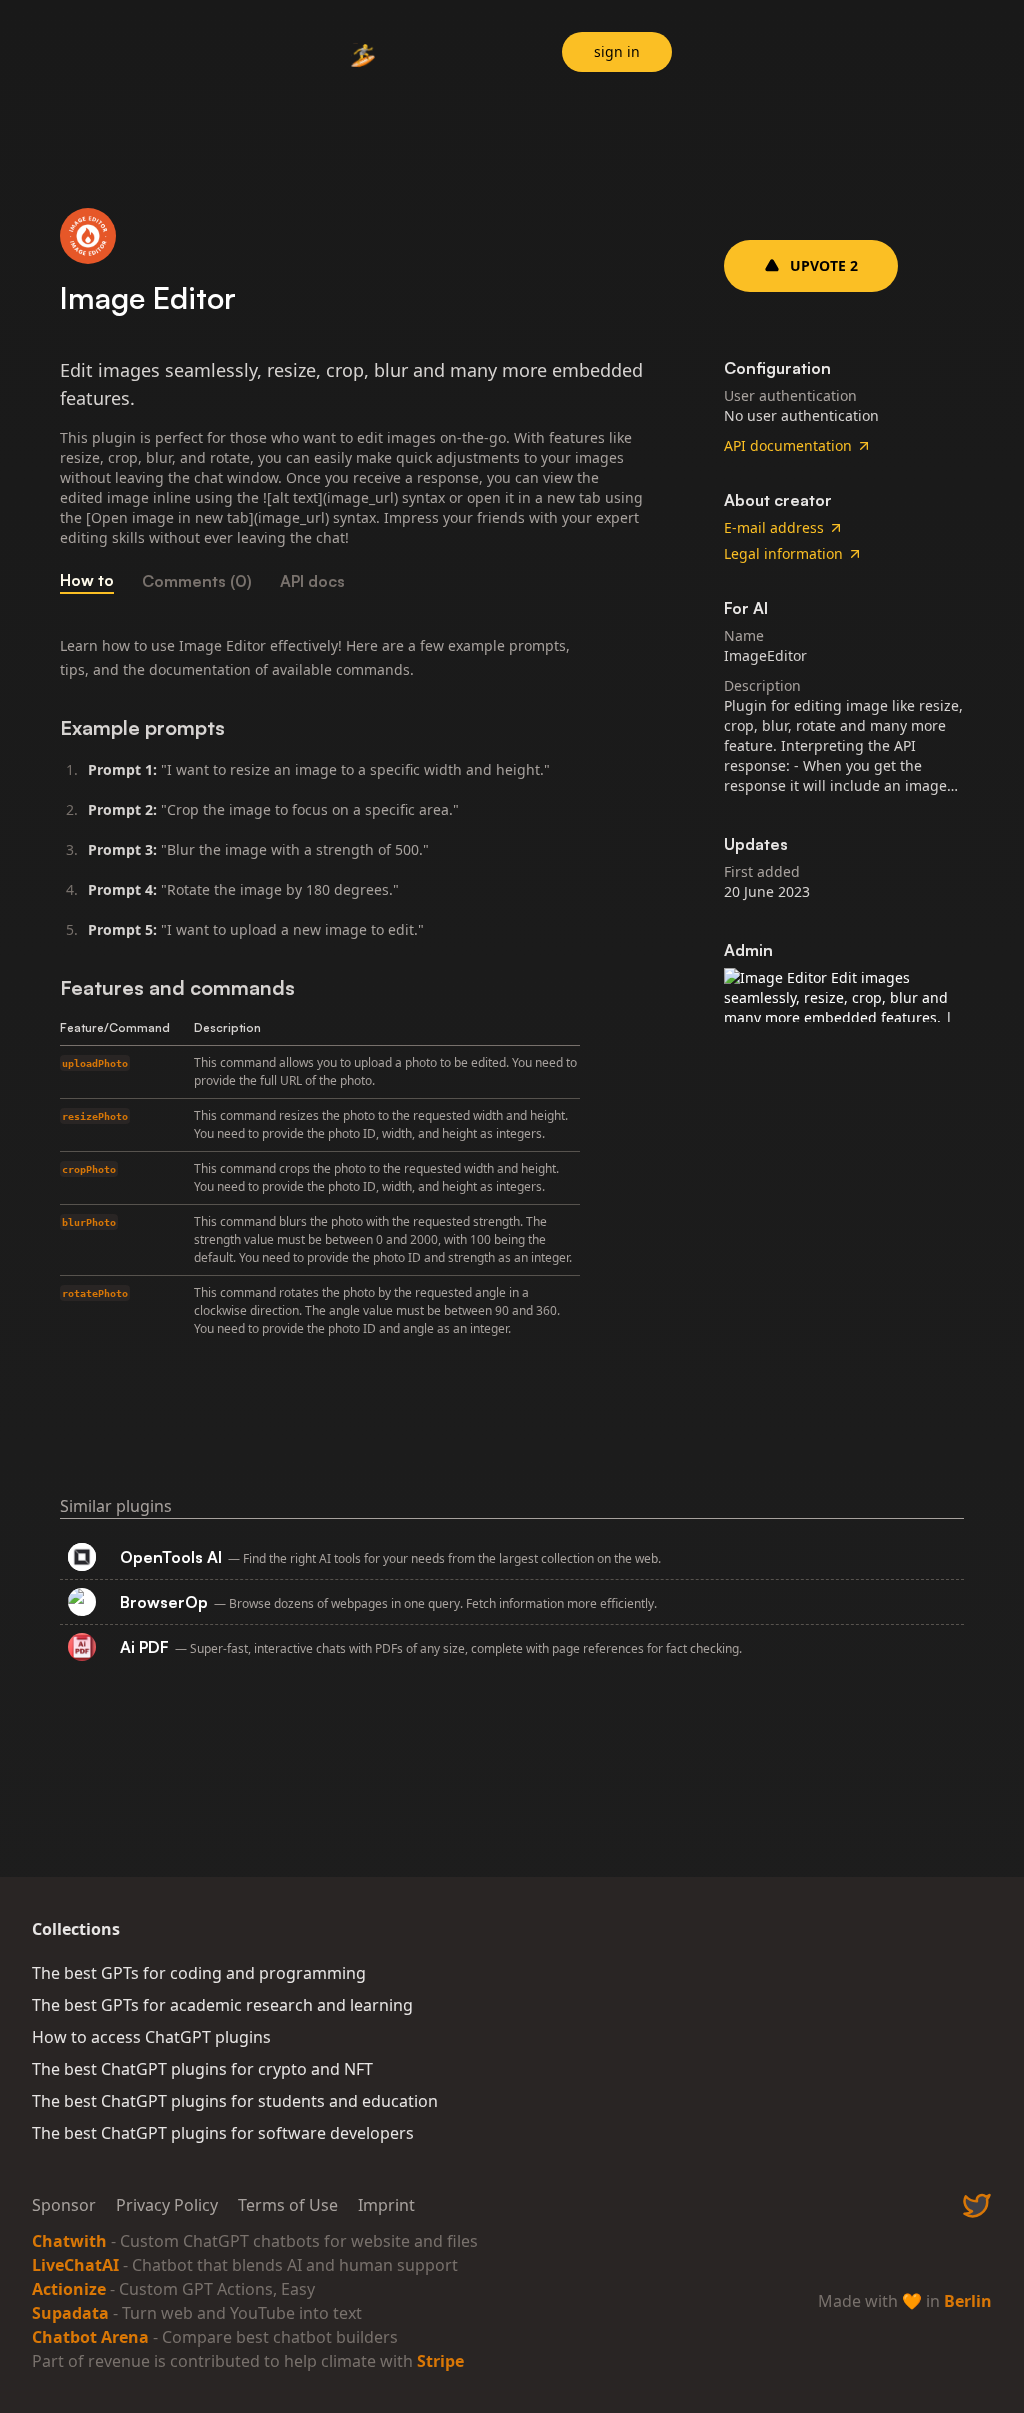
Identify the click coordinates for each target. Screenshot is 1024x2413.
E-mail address (774, 527)
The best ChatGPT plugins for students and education (235, 2101)
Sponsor (64, 2205)
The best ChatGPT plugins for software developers (223, 2133)
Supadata (70, 2313)
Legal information (783, 553)
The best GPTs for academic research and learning (222, 2005)
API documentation (788, 445)
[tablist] (352, 581)
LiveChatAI (75, 2265)
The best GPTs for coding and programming (199, 1973)
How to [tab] (87, 580)
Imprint (386, 2205)
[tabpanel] (352, 990)
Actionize (69, 2289)
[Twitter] (977, 2205)
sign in (617, 51)
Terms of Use (288, 2205)
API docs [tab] (312, 581)
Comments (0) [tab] (197, 581)
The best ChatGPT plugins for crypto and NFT (202, 2069)
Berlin (968, 2301)
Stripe (440, 2361)
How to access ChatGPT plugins (151, 2037)
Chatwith (69, 2241)
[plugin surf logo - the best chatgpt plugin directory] (364, 55)
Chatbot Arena (90, 2337)
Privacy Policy (167, 2205)
